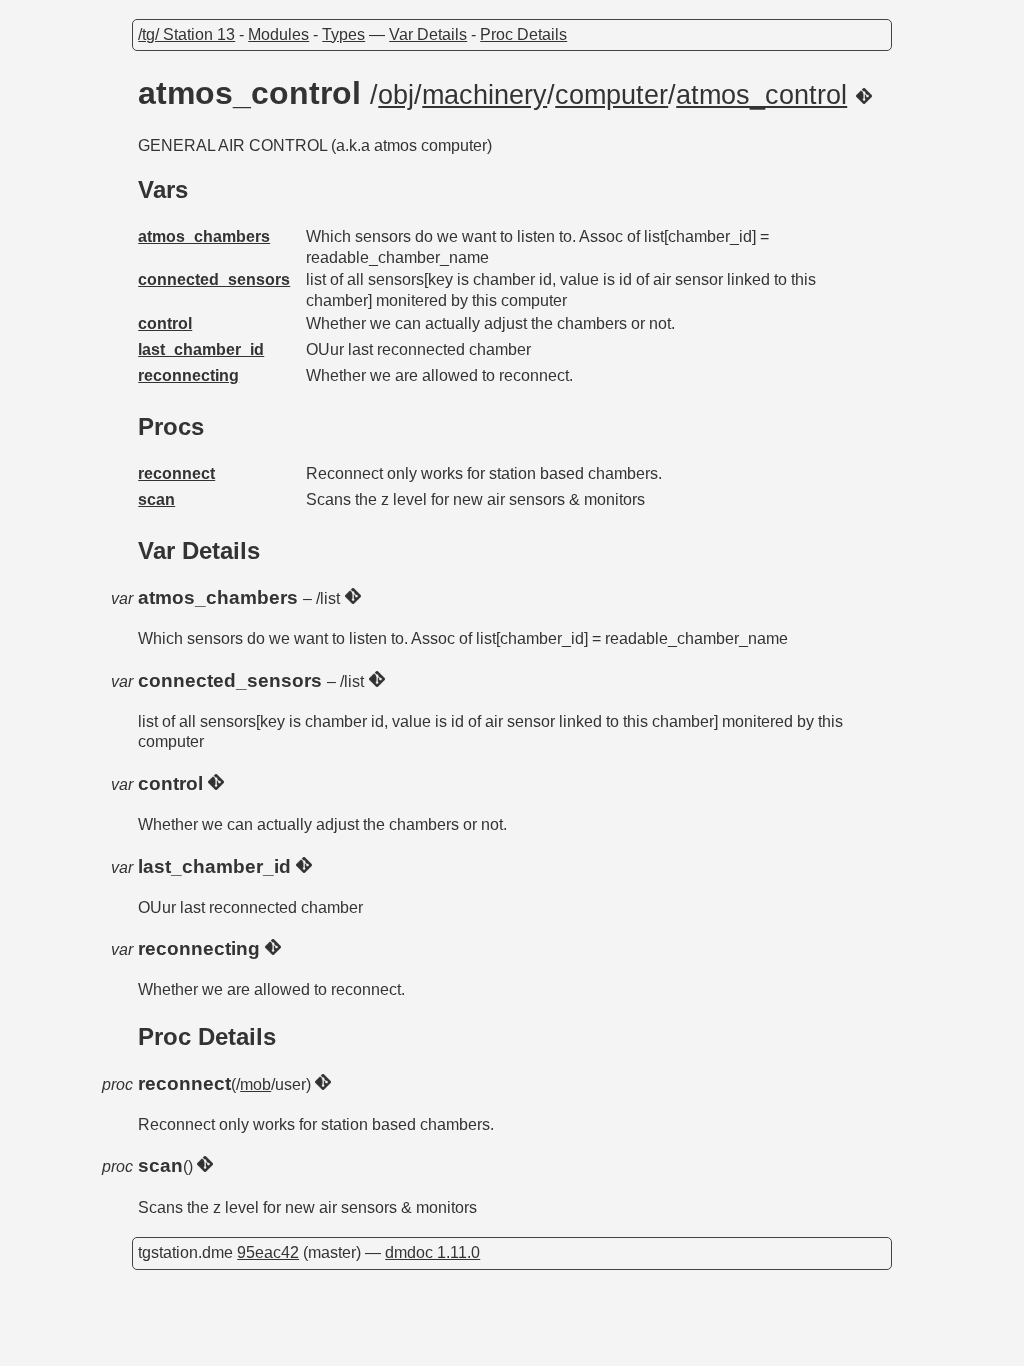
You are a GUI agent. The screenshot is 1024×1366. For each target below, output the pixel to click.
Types (343, 34)
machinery (484, 95)
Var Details (428, 34)
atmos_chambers (204, 236)
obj (396, 95)
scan (156, 499)
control (165, 323)
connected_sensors (214, 279)
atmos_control (761, 95)
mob (255, 1084)
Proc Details (523, 34)
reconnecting (188, 375)
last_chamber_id (201, 349)
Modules (278, 34)
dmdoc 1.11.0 (432, 1252)
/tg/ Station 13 (186, 34)
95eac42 (268, 1252)
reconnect (176, 473)
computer (611, 95)
